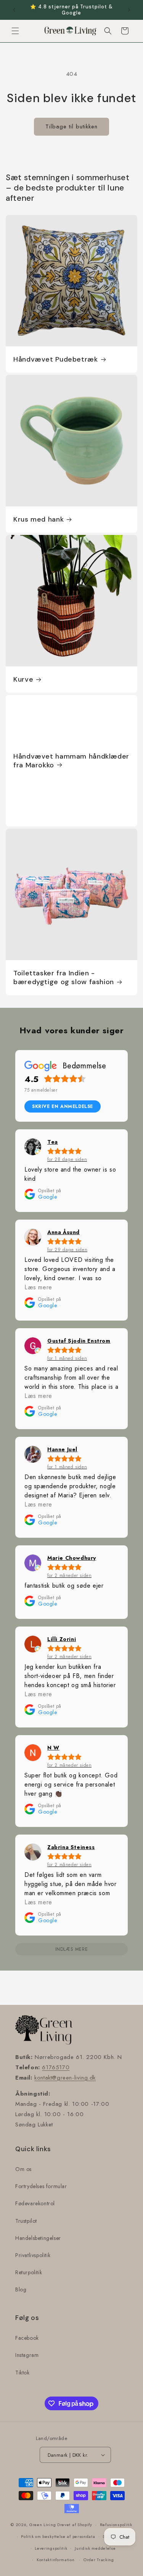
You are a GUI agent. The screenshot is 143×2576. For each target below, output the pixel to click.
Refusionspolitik (116, 2525)
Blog (21, 2289)
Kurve (23, 680)
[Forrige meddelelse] (14, 10)
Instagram (27, 2355)
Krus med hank (39, 520)
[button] (15, 31)
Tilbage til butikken (71, 126)
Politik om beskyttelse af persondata (58, 2536)
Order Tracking (99, 2560)
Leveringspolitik (51, 2548)
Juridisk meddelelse (95, 2548)
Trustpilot (26, 2221)
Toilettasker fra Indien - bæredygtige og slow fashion (64, 978)
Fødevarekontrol (35, 2203)
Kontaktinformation (56, 2560)
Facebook (27, 2338)
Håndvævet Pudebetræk (56, 359)
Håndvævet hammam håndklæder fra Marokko (71, 760)
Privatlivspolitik (33, 2255)
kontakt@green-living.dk (65, 2078)
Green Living (43, 2525)
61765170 (56, 2067)
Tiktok (22, 2373)
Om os (23, 2169)
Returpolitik (29, 2272)
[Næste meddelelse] (129, 10)
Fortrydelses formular (41, 2186)
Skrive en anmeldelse (63, 1106)
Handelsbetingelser (38, 2238)
